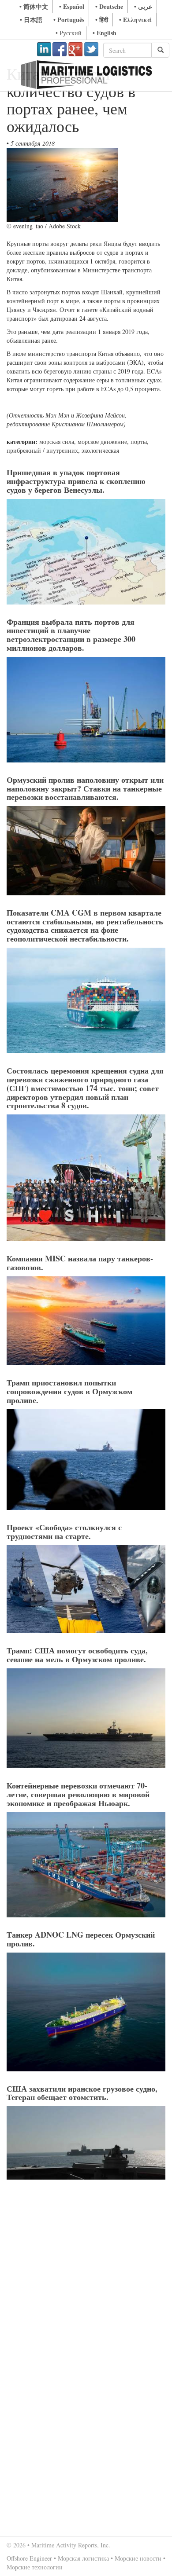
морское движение (102, 442)
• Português (69, 20)
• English (105, 33)
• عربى (143, 6)
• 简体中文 (34, 6)
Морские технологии (35, 2567)
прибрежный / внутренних (42, 450)
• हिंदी (102, 20)
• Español (72, 6)
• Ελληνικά (135, 20)
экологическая (100, 450)
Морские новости (138, 2558)
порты (139, 442)
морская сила (57, 442)
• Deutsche (109, 6)
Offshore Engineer (29, 2558)
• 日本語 (31, 20)
